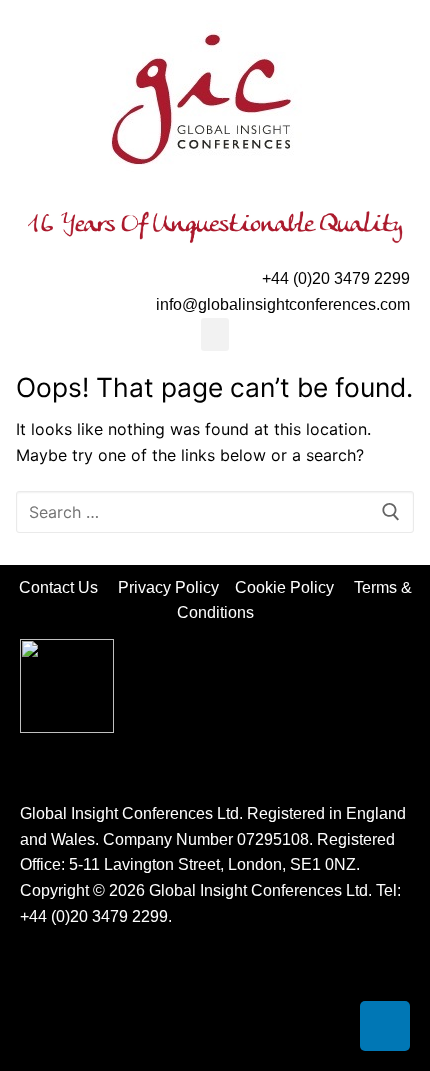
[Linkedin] (385, 1026)
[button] (215, 334)
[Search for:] (215, 512)
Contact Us (68, 587)
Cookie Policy (292, 587)
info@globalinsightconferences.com (283, 304)
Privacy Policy (170, 587)
